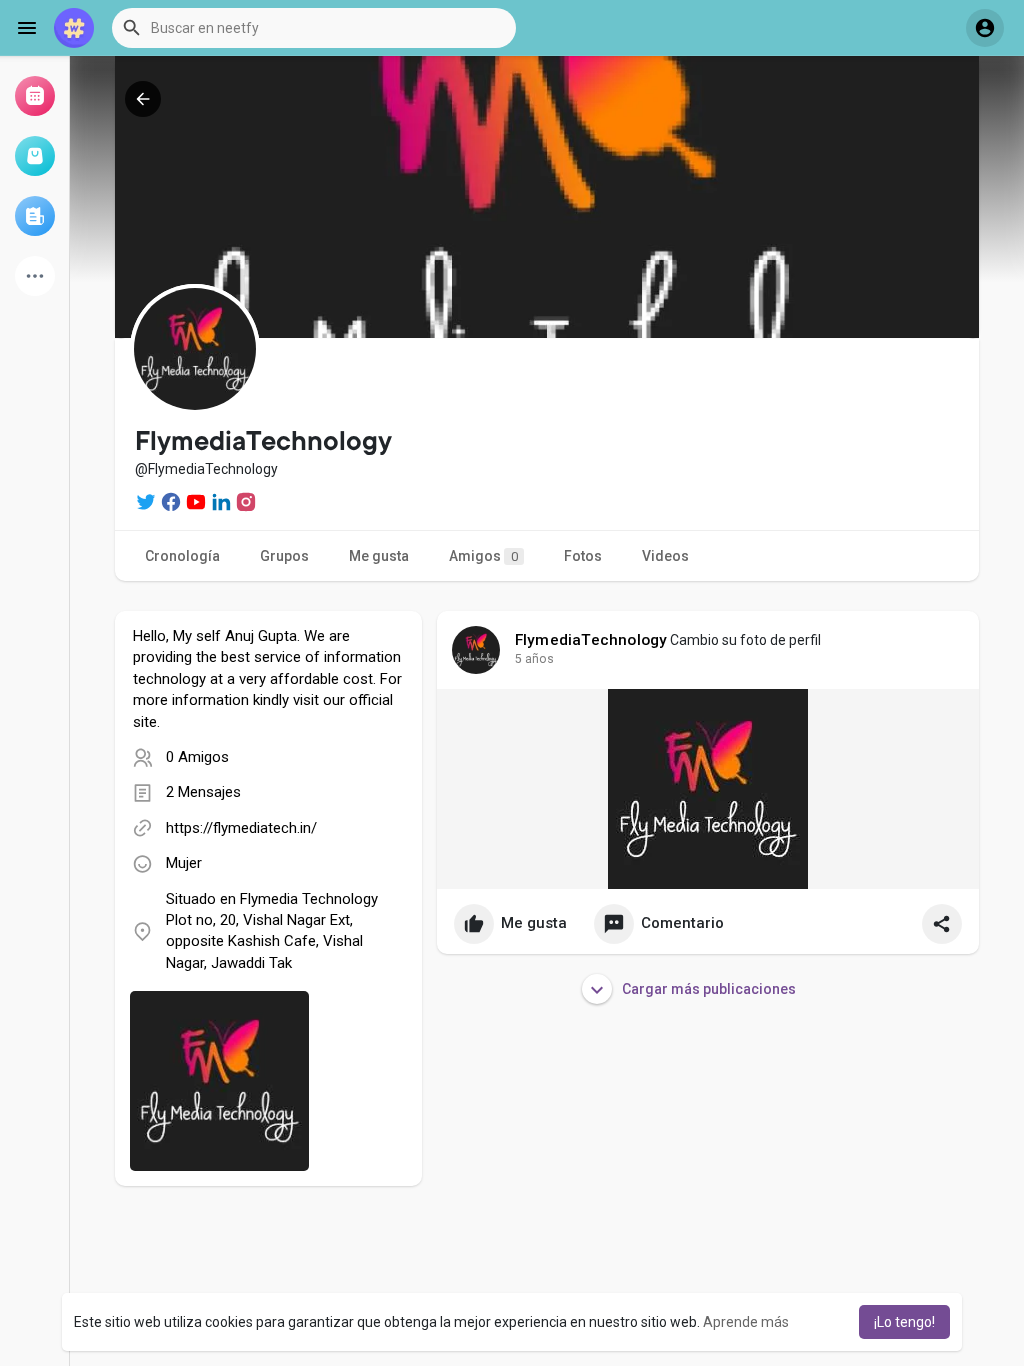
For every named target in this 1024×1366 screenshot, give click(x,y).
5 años (534, 659)
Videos (665, 556)
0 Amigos (197, 757)
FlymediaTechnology (591, 640)
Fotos (583, 556)
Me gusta (379, 556)
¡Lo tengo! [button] (904, 1322)
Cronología (182, 556)
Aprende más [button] (746, 1322)
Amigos (483, 556)
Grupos (284, 556)
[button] (314, 28)
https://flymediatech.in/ (241, 828)
